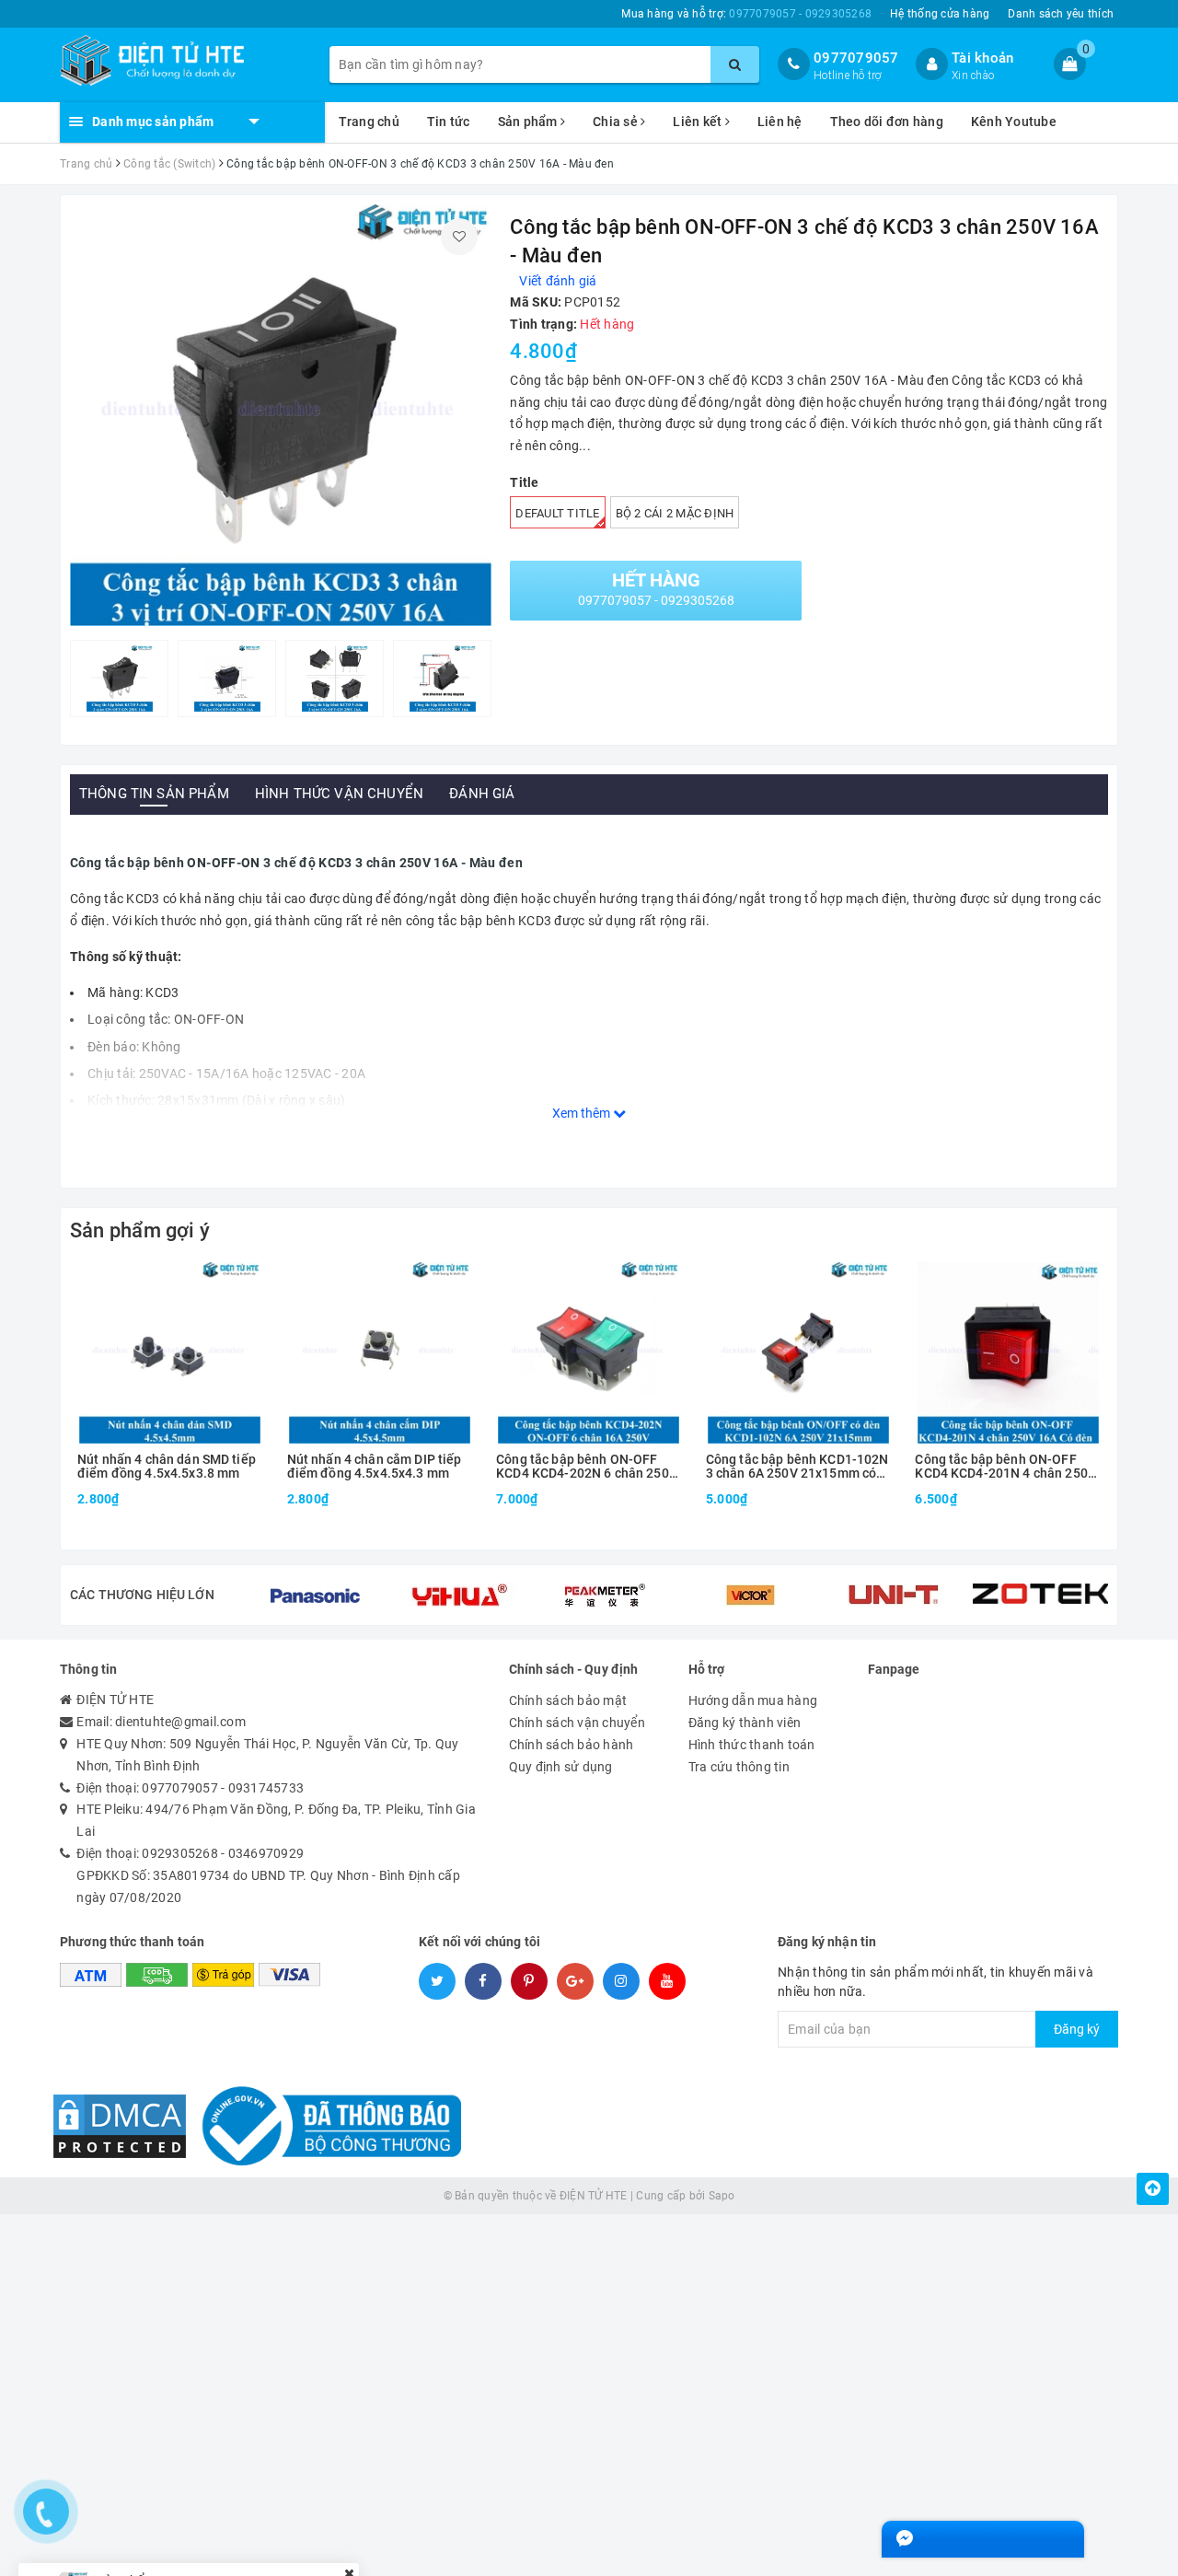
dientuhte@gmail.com (180, 1722)
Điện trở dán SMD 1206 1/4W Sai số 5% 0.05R (230, 2516)
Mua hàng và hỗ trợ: (746, 14)
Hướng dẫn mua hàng (753, 1700)
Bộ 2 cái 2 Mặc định (675, 513)
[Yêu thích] (459, 237)
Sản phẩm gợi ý (140, 1230)
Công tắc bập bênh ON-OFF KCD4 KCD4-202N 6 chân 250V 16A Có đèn (587, 1467)
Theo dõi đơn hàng (887, 122)
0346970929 (266, 1853)
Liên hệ (780, 122)
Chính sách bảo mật (568, 1700)
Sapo (722, 2196)
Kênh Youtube (1014, 122)
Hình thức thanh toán (752, 1745)
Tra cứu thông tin (739, 1767)
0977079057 (856, 58)
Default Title (557, 513)
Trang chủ (369, 122)
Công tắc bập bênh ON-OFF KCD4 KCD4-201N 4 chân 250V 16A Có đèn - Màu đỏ (1005, 1467)
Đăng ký (1077, 2029)
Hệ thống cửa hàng (940, 14)
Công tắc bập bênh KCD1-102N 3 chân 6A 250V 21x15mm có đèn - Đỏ (797, 1467)
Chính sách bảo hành (572, 1745)
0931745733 (266, 1788)
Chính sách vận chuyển (577, 1723)
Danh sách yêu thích (1061, 14)
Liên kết (699, 122)
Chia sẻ (617, 122)
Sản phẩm (529, 122)
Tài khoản (982, 58)
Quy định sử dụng (561, 1767)
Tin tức (449, 122)
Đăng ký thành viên (745, 1723)
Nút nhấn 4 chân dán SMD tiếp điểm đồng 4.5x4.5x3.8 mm (167, 1467)
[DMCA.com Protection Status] (120, 2125)
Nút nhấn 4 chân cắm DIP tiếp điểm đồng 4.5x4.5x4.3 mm (375, 1467)
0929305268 (180, 1853)
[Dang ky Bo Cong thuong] (326, 2125)
